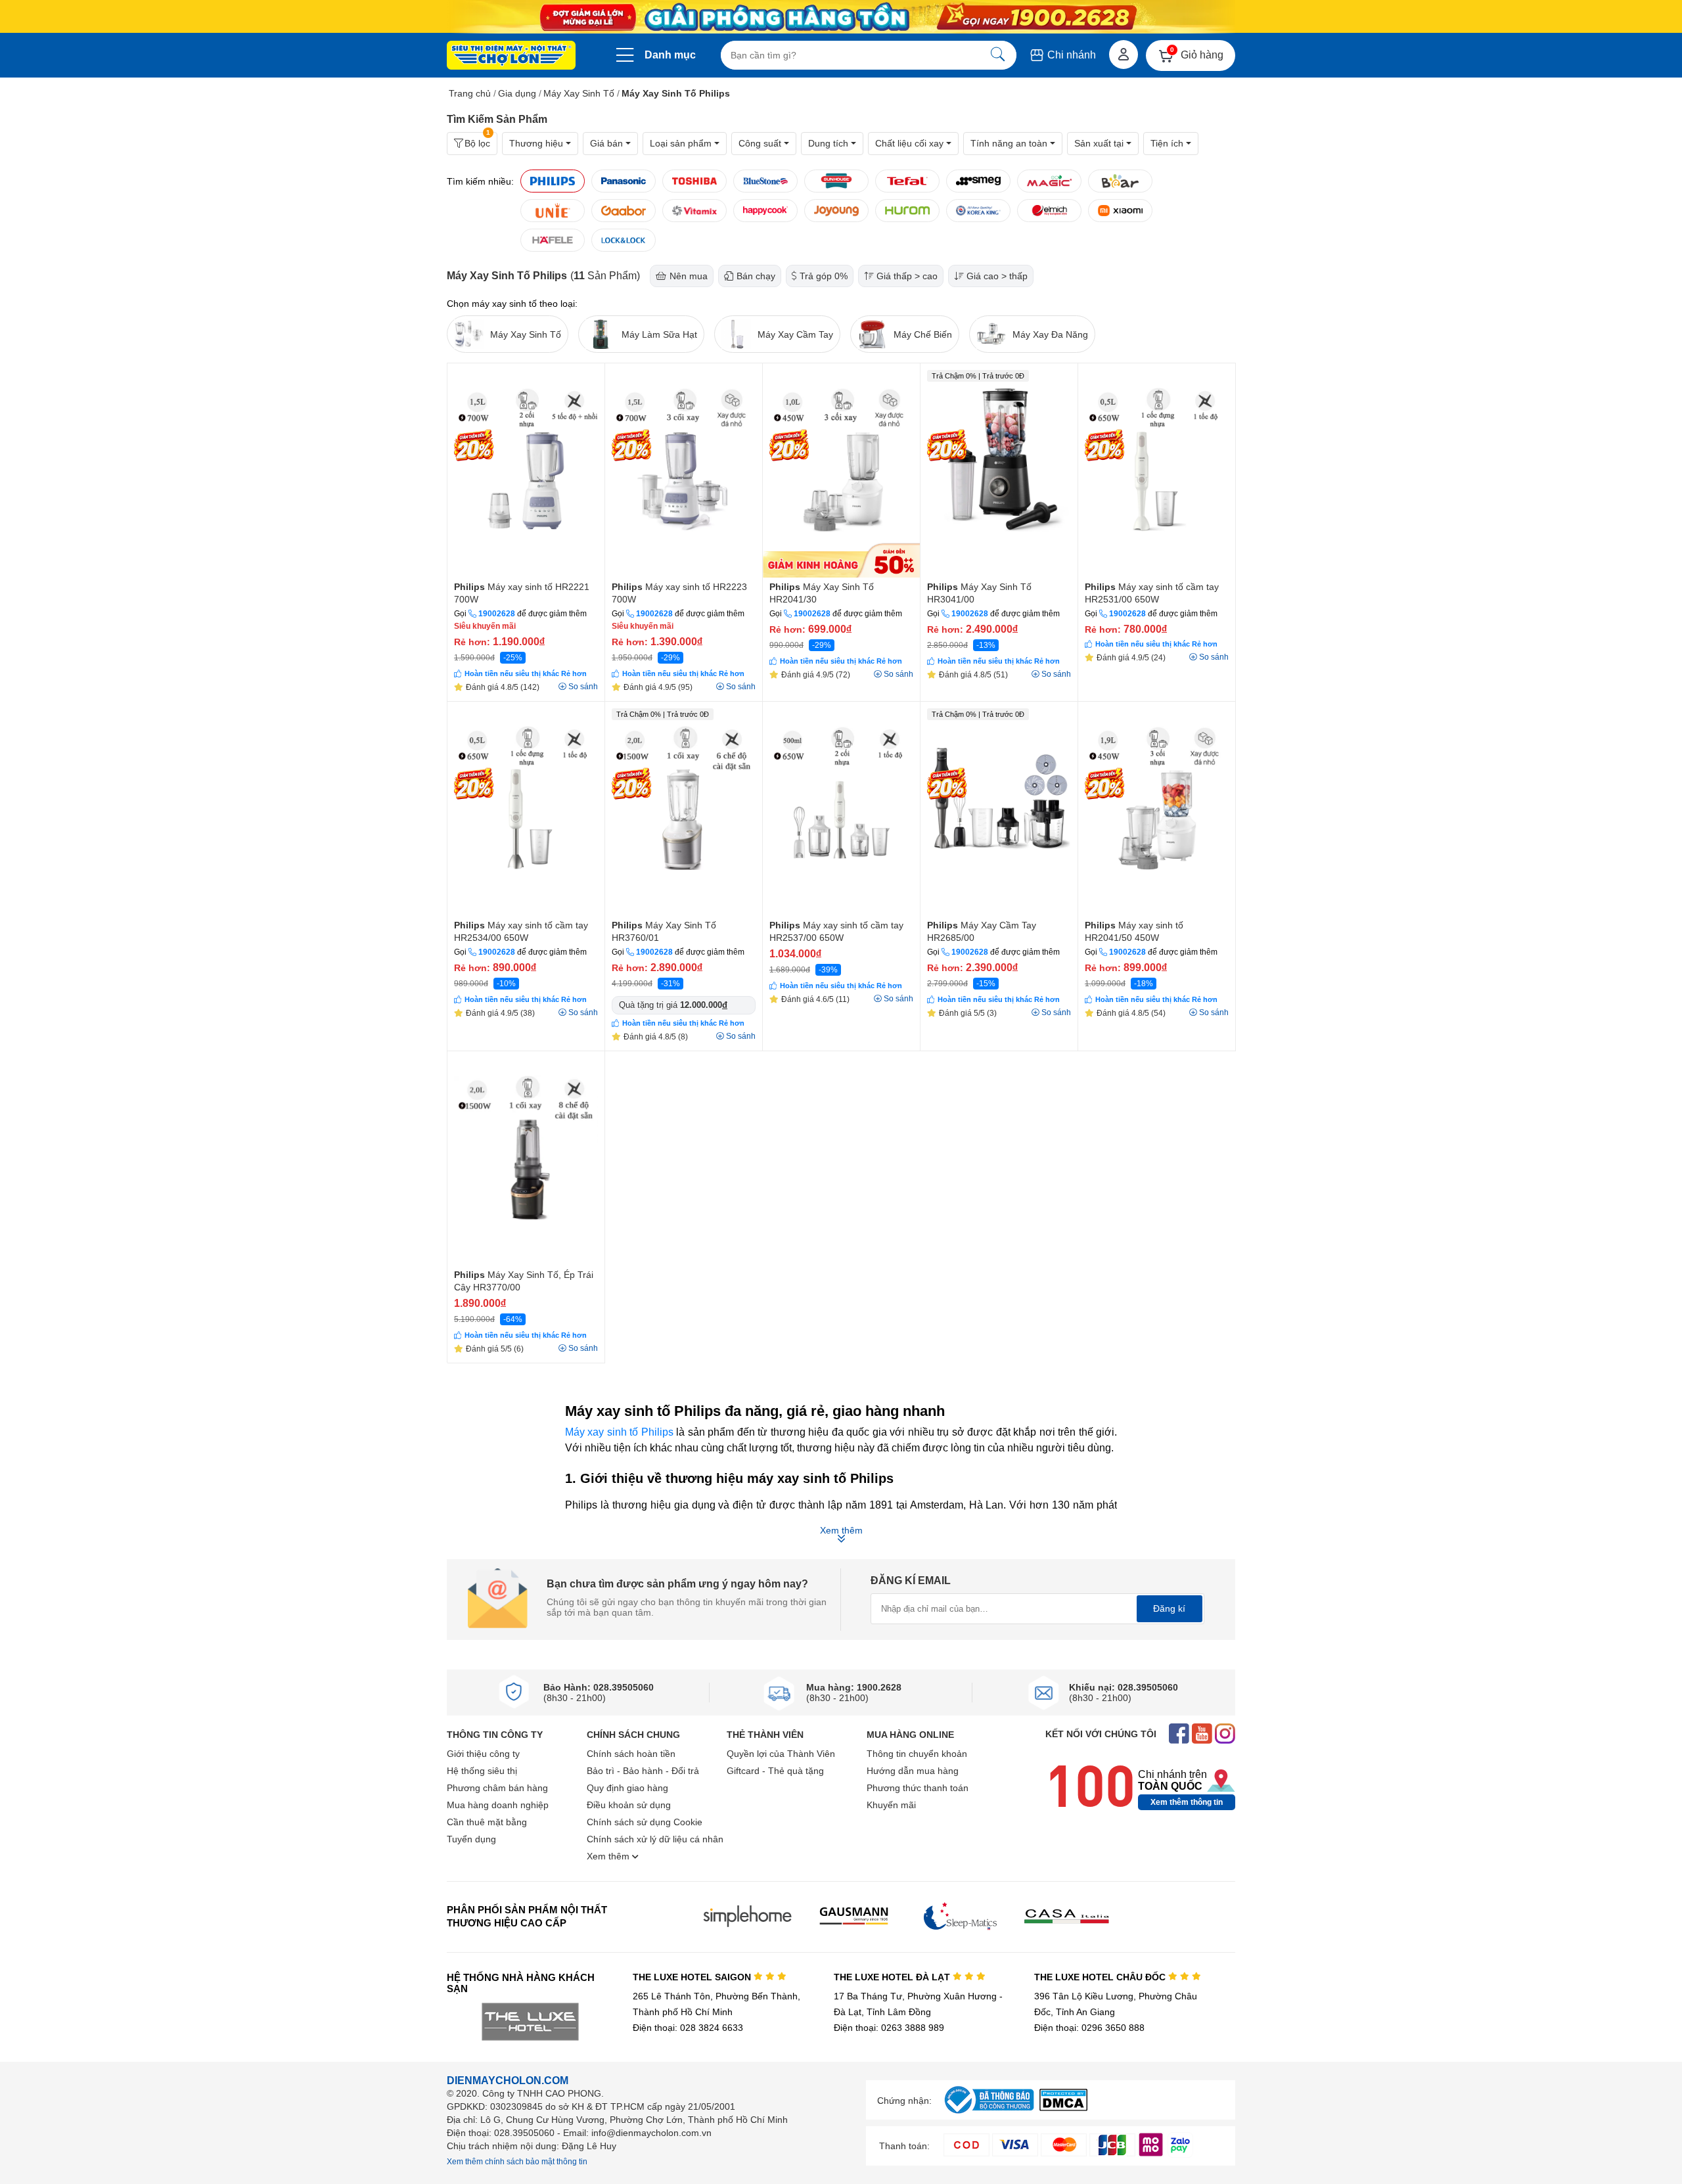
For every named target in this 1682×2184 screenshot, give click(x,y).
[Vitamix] (694, 211)
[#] (989, 2114)
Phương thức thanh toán (918, 1788)
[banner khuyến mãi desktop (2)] (841, 17)
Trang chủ (470, 93)
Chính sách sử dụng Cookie (645, 1822)
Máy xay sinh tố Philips (619, 1432)
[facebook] (1179, 1735)
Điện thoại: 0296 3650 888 (1089, 2028)
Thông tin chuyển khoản (917, 1754)
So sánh (583, 687)
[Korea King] (978, 211)
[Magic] (1049, 181)
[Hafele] (553, 240)
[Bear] (1120, 181)
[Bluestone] (765, 181)
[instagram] (1225, 1735)
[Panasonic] (624, 181)
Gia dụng (517, 93)
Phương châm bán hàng (497, 1788)
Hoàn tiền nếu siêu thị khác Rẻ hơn (526, 673)
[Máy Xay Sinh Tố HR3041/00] (999, 470)
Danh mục (670, 55)
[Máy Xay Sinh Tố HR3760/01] (684, 809)
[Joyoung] (836, 211)
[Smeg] (978, 181)
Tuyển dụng (471, 1839)
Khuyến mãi (891, 1805)
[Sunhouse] (836, 181)
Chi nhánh (1070, 55)
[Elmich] (1049, 211)
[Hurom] (907, 211)
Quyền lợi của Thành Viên (781, 1754)
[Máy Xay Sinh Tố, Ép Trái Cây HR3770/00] (526, 1158)
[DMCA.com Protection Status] (1063, 2107)
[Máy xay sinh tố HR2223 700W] (684, 470)
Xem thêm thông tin (1187, 1802)
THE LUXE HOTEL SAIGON (693, 1977)
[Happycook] (765, 211)
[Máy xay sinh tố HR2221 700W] (526, 470)
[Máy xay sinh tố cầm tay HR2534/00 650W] (526, 809)
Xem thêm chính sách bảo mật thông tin (517, 2162)
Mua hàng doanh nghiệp (498, 1805)
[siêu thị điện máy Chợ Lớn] (511, 57)
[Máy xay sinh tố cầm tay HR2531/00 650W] (1157, 470)
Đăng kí (1169, 1608)
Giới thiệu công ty (483, 1754)
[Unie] (553, 211)
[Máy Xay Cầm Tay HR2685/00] (999, 809)
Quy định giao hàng (627, 1788)
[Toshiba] (694, 181)
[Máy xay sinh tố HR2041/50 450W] (1157, 809)
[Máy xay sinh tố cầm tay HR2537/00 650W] (841, 809)
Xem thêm (609, 1856)
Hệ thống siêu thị (482, 1771)
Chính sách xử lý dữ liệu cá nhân (655, 1839)
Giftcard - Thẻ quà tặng (775, 1771)
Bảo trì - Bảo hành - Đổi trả (643, 1771)
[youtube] (1202, 1735)
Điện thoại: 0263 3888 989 (889, 2028)
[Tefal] (907, 181)
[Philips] (553, 181)
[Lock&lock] (624, 240)
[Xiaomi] (1120, 211)
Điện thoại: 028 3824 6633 (688, 2028)
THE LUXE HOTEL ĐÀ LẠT (893, 1977)
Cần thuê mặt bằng (487, 1822)
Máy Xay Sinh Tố (579, 93)
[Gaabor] (624, 211)
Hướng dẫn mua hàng (913, 1771)
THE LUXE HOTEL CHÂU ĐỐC (1101, 1977)
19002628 (497, 614)
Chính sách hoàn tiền (631, 1754)
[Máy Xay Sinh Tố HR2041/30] (841, 470)
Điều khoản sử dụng (629, 1805)
